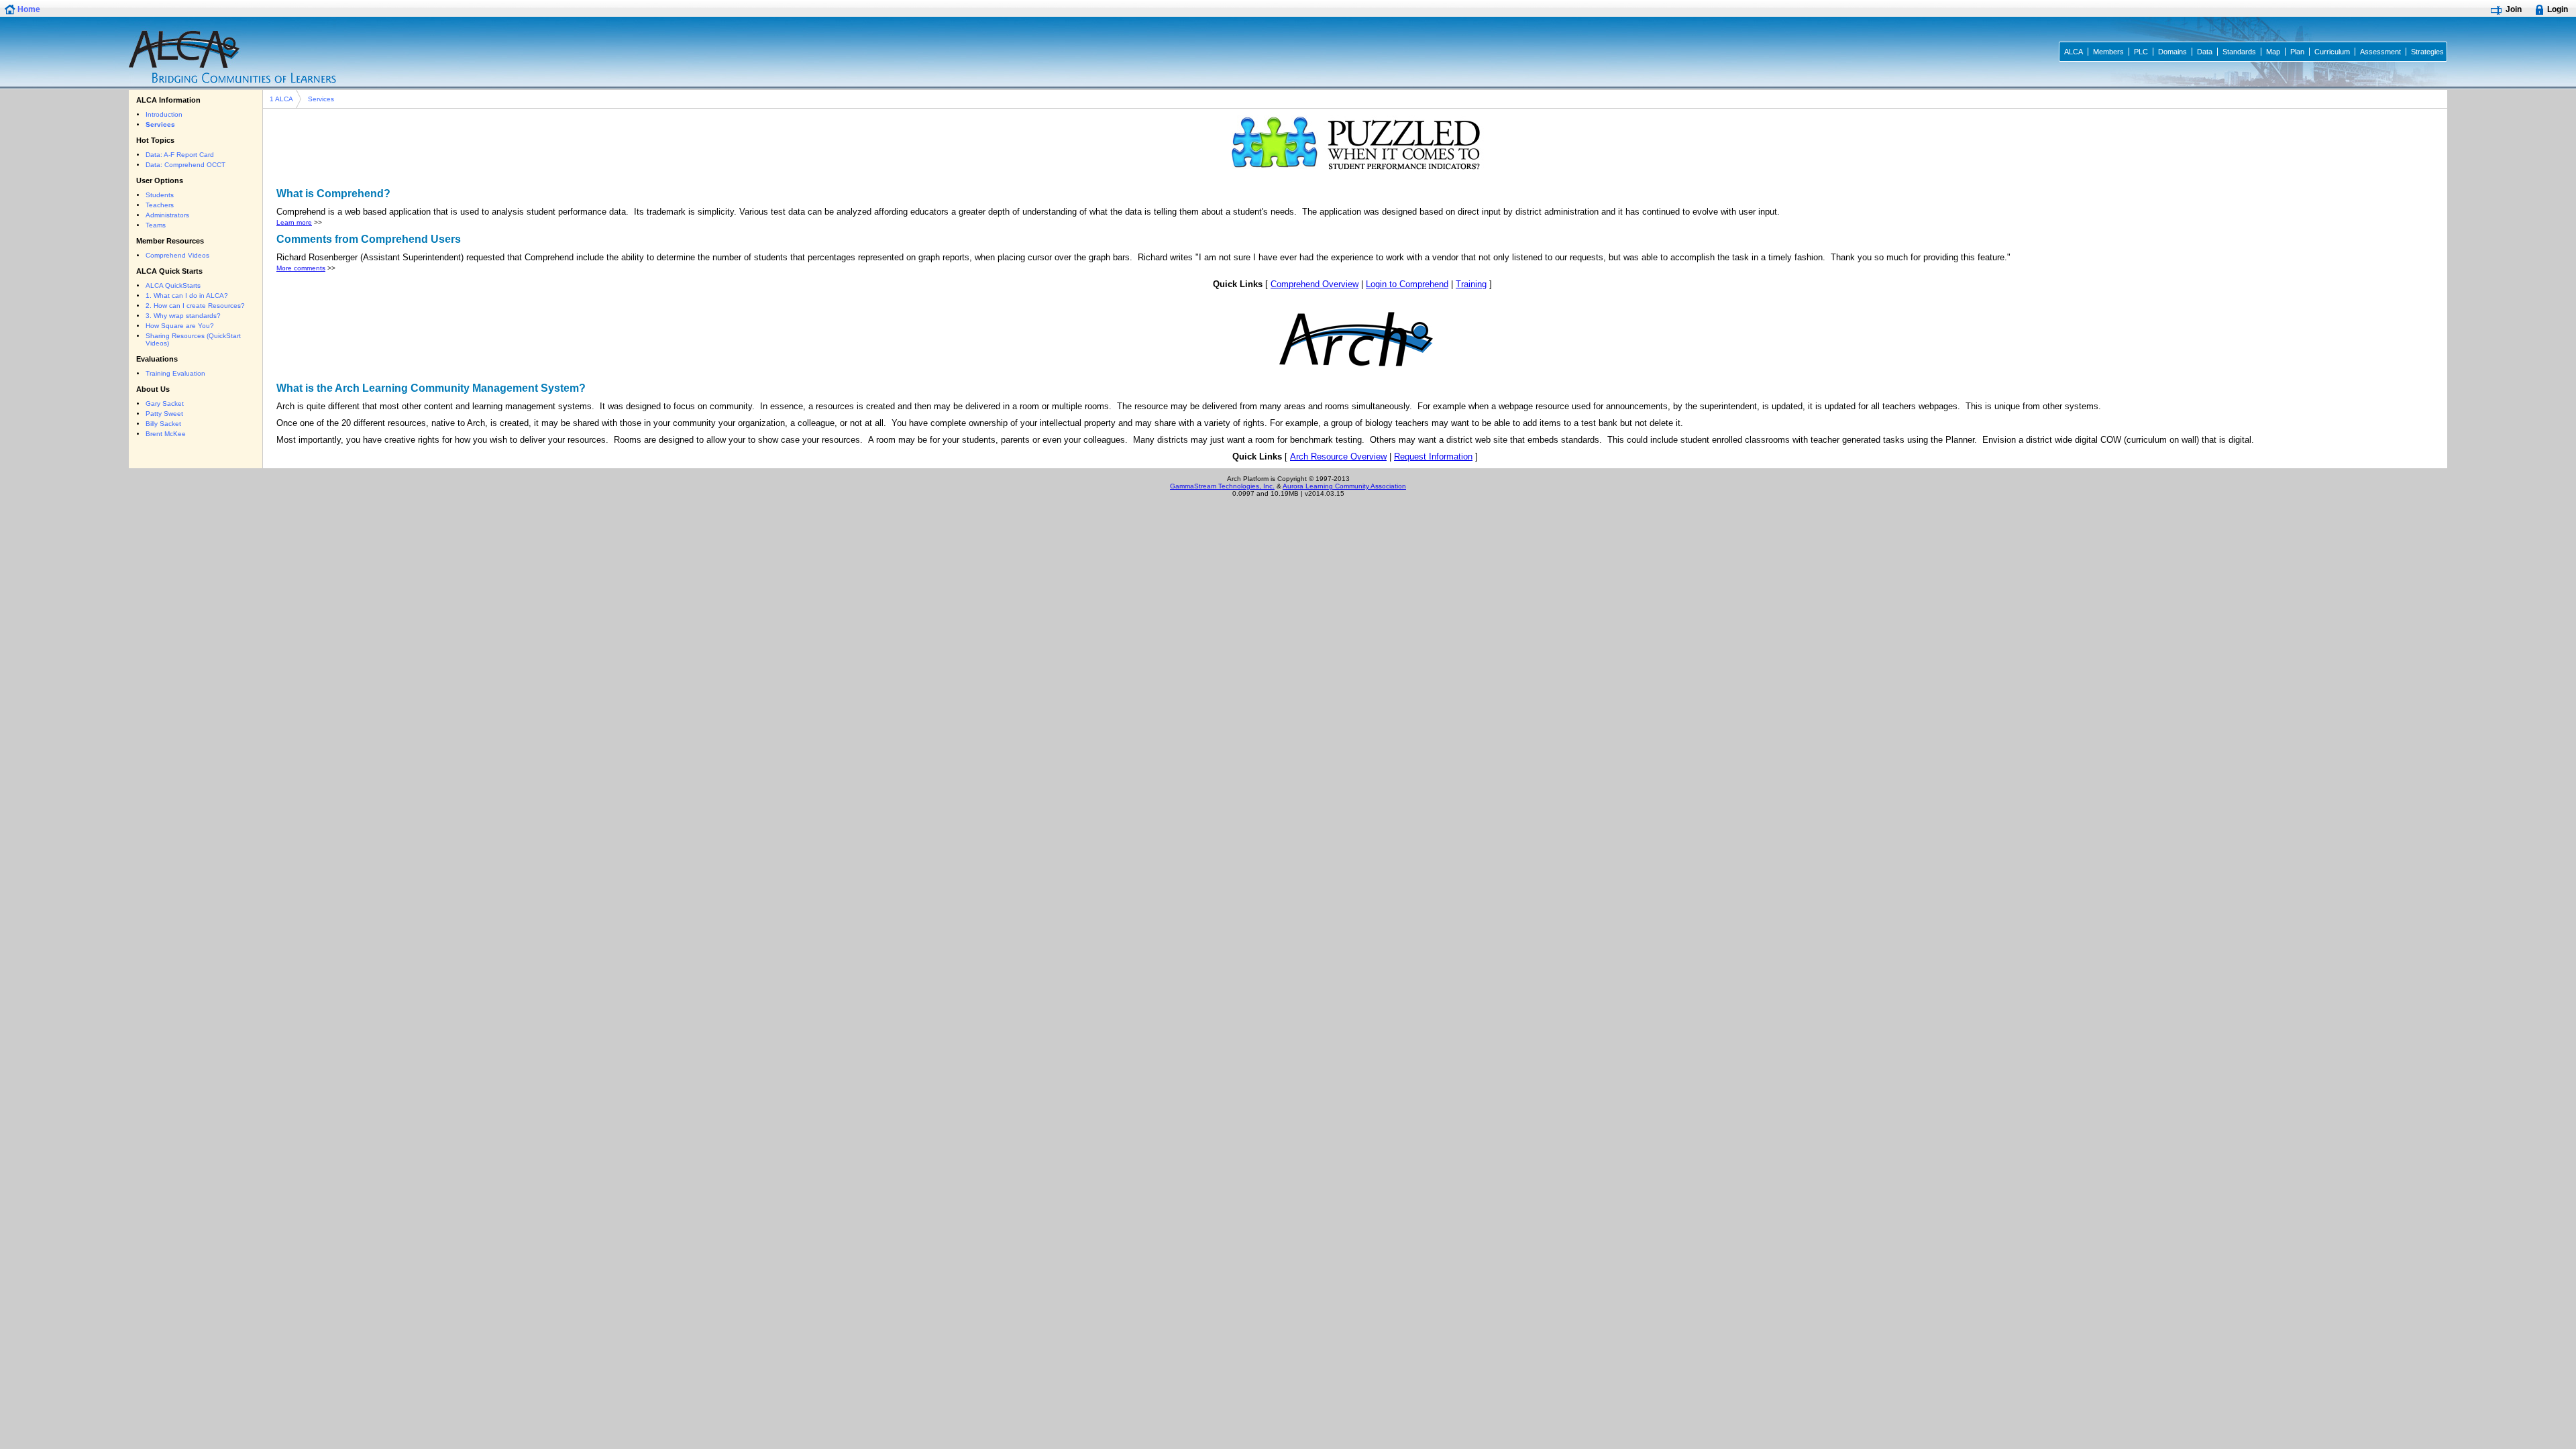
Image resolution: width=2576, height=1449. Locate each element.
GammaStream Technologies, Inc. (1222, 486)
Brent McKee (166, 434)
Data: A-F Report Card (180, 155)
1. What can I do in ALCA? (187, 296)
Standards (2239, 52)
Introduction (164, 114)
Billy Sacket (163, 424)
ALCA (2074, 52)
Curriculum (2332, 52)
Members (2108, 52)
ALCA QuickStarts (173, 285)
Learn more (294, 222)
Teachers (160, 205)
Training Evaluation (175, 373)
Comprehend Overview (1314, 284)
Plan (2297, 52)
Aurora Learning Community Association (1344, 486)
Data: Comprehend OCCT (185, 165)
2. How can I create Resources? (195, 306)
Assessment (2380, 52)
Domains (2172, 52)
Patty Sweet (164, 414)
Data (2205, 52)
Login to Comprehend (1407, 284)
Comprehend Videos (177, 255)
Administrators (167, 215)
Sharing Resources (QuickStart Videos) (193, 339)
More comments (301, 268)
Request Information (1433, 457)
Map (2273, 52)
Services (321, 99)
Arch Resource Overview (1338, 457)
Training (1471, 284)
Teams (156, 225)
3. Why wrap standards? (183, 316)
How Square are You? (180, 326)
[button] (24, 9)
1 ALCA (281, 99)
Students (160, 195)
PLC (2141, 52)
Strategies (2427, 52)
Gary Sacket (165, 404)
